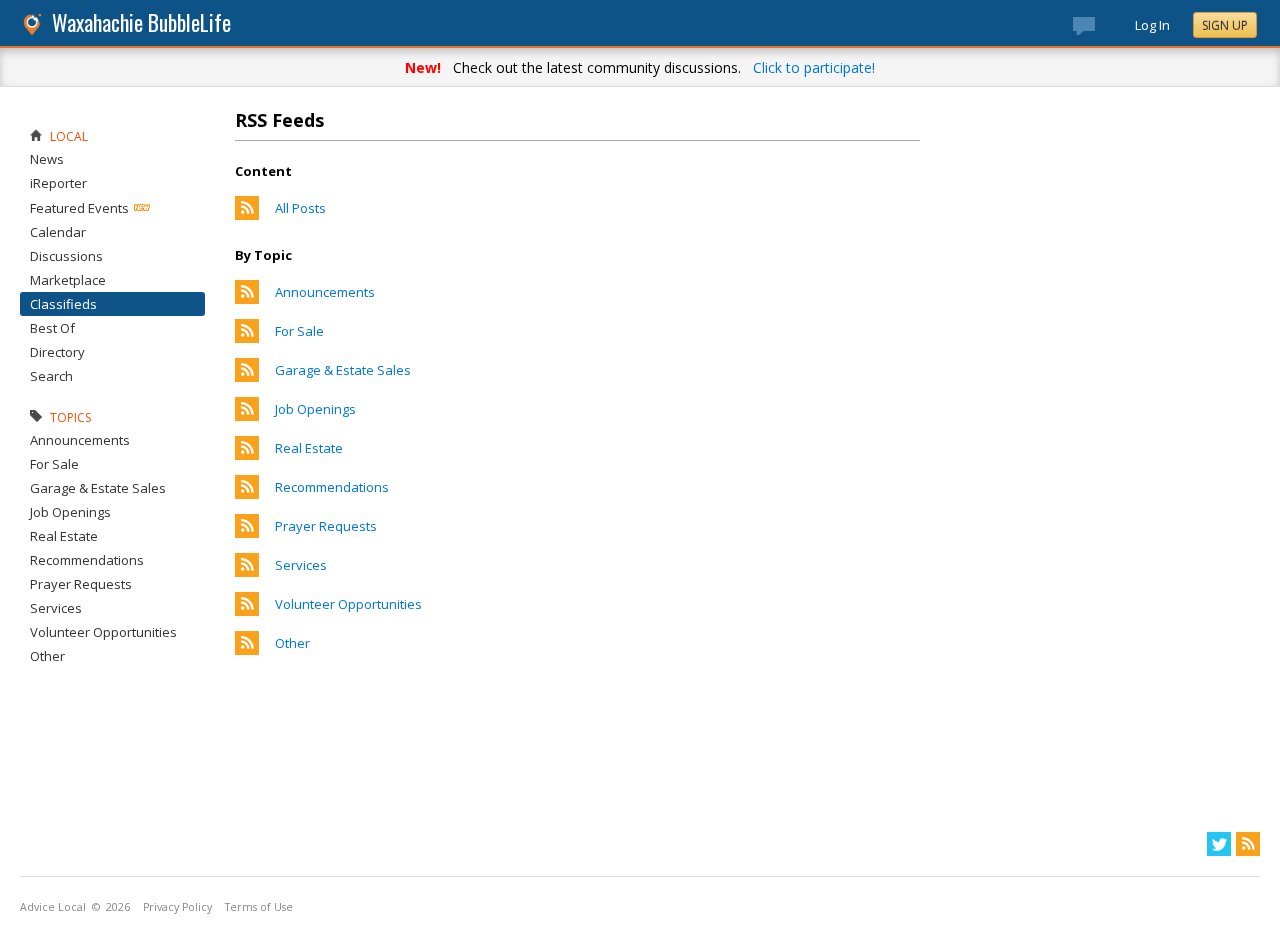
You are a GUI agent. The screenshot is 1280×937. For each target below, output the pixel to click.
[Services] (247, 572)
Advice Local (53, 907)
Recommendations (332, 487)
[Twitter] (1219, 844)
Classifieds (63, 304)
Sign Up (1225, 25)
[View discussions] (1104, 30)
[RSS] (1248, 844)
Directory (57, 352)
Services (301, 565)
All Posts (300, 208)
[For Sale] (247, 338)
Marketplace (68, 280)
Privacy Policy (177, 907)
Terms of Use (259, 907)
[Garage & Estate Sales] (247, 377)
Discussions (66, 256)
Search (51, 376)
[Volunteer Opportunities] (247, 611)
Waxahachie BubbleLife (141, 22)
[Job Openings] (247, 416)
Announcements (325, 292)
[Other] (247, 650)
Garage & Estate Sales (343, 370)
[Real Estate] (247, 455)
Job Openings (315, 409)
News (47, 159)
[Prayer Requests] (247, 533)
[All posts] (247, 215)
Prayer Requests (326, 526)
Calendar (58, 232)
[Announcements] (247, 299)
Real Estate (309, 448)
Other (292, 643)
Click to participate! (814, 67)
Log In (1152, 25)
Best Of (52, 328)
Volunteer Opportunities (348, 604)
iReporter (58, 183)
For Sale (299, 331)
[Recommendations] (247, 494)
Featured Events (79, 208)
